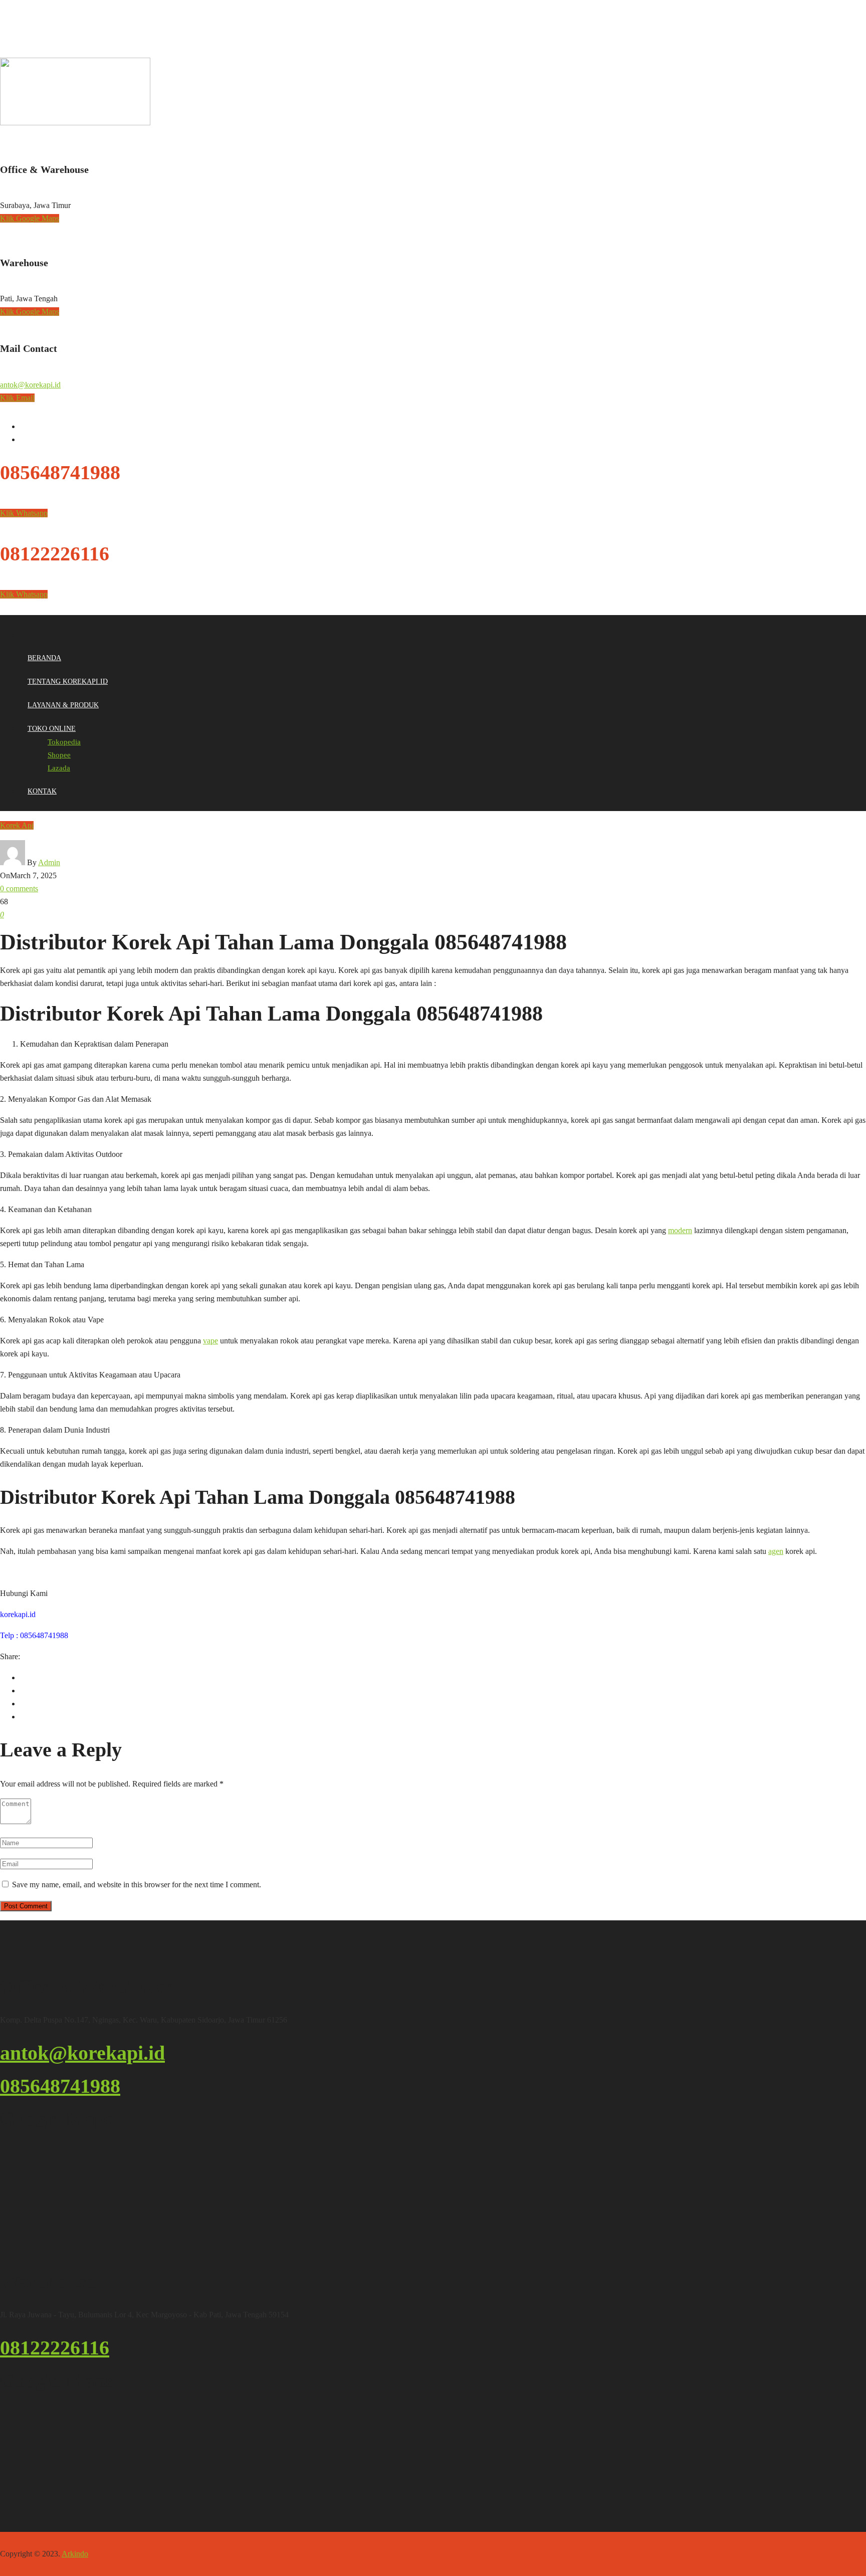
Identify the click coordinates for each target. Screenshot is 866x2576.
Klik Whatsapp (24, 513)
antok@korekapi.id (30, 385)
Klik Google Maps (30, 218)
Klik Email (17, 398)
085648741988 (60, 2086)
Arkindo (75, 2554)
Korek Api (17, 825)
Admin (49, 862)
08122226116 (55, 2348)
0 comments (19, 888)
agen (776, 1551)
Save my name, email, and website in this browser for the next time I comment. (137, 1885)
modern (680, 1230)
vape (210, 1341)
